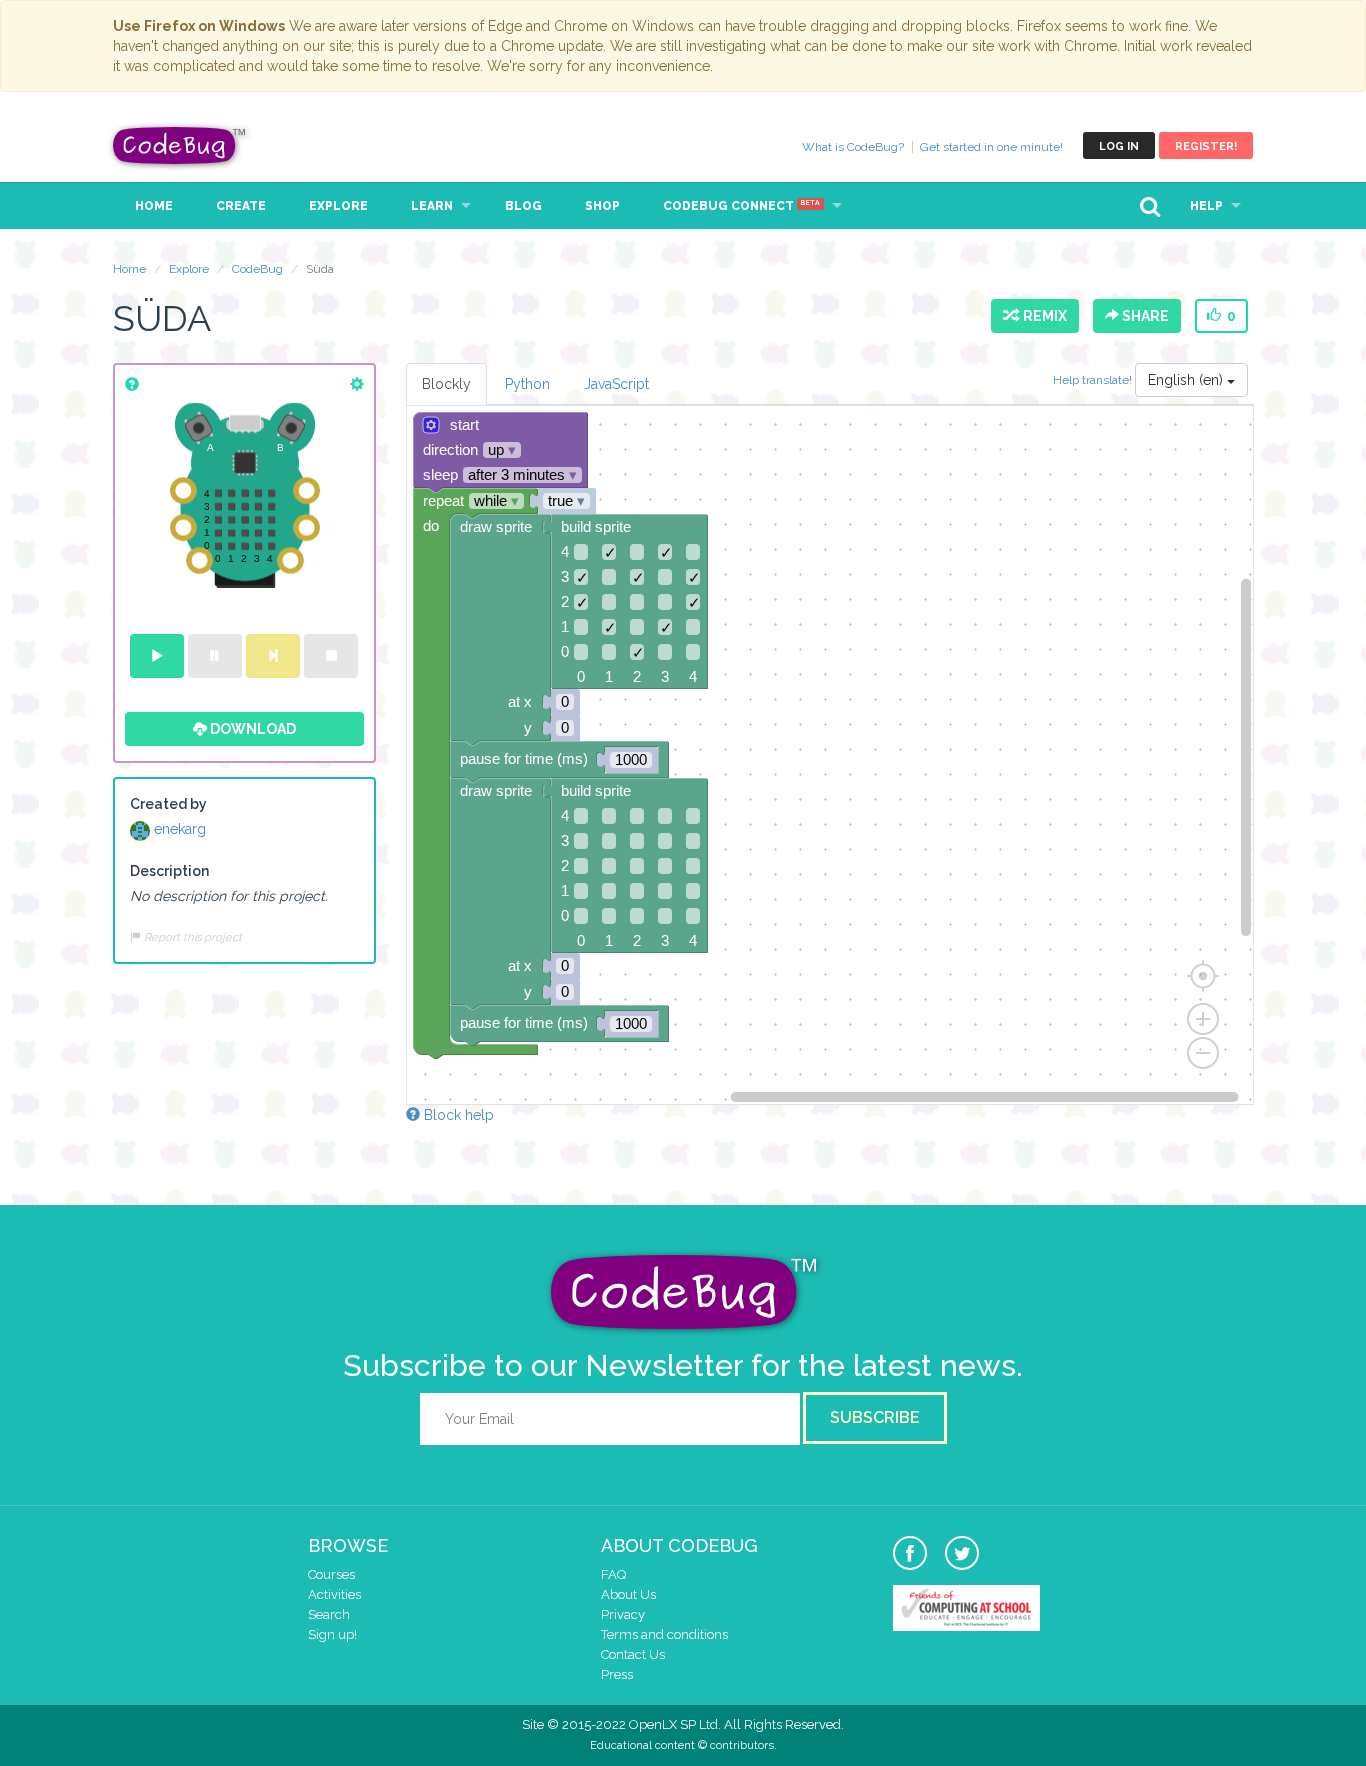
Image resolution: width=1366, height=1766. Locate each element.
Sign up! (332, 1634)
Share (1144, 316)
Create (241, 206)
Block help (457, 1115)
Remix (1042, 316)
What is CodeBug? (853, 147)
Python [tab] (527, 384)
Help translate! (1094, 380)
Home (154, 206)
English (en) (1187, 380)
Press (617, 1674)
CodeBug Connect (741, 206)
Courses (331, 1574)
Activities (334, 1594)
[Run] (157, 656)
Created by (168, 804)
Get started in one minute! (991, 147)
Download (251, 729)
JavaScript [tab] (616, 384)
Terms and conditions (664, 1634)
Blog (523, 206)
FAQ (613, 1574)
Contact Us (633, 1654)
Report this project (191, 937)
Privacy (623, 1614)
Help (1206, 206)
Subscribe (875, 1417)
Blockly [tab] (446, 384)
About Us (628, 1594)
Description (169, 871)
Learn (432, 206)
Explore (338, 206)
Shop (602, 206)
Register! (1206, 146)
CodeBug (180, 145)
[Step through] (273, 656)
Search (329, 1614)
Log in (1119, 146)
